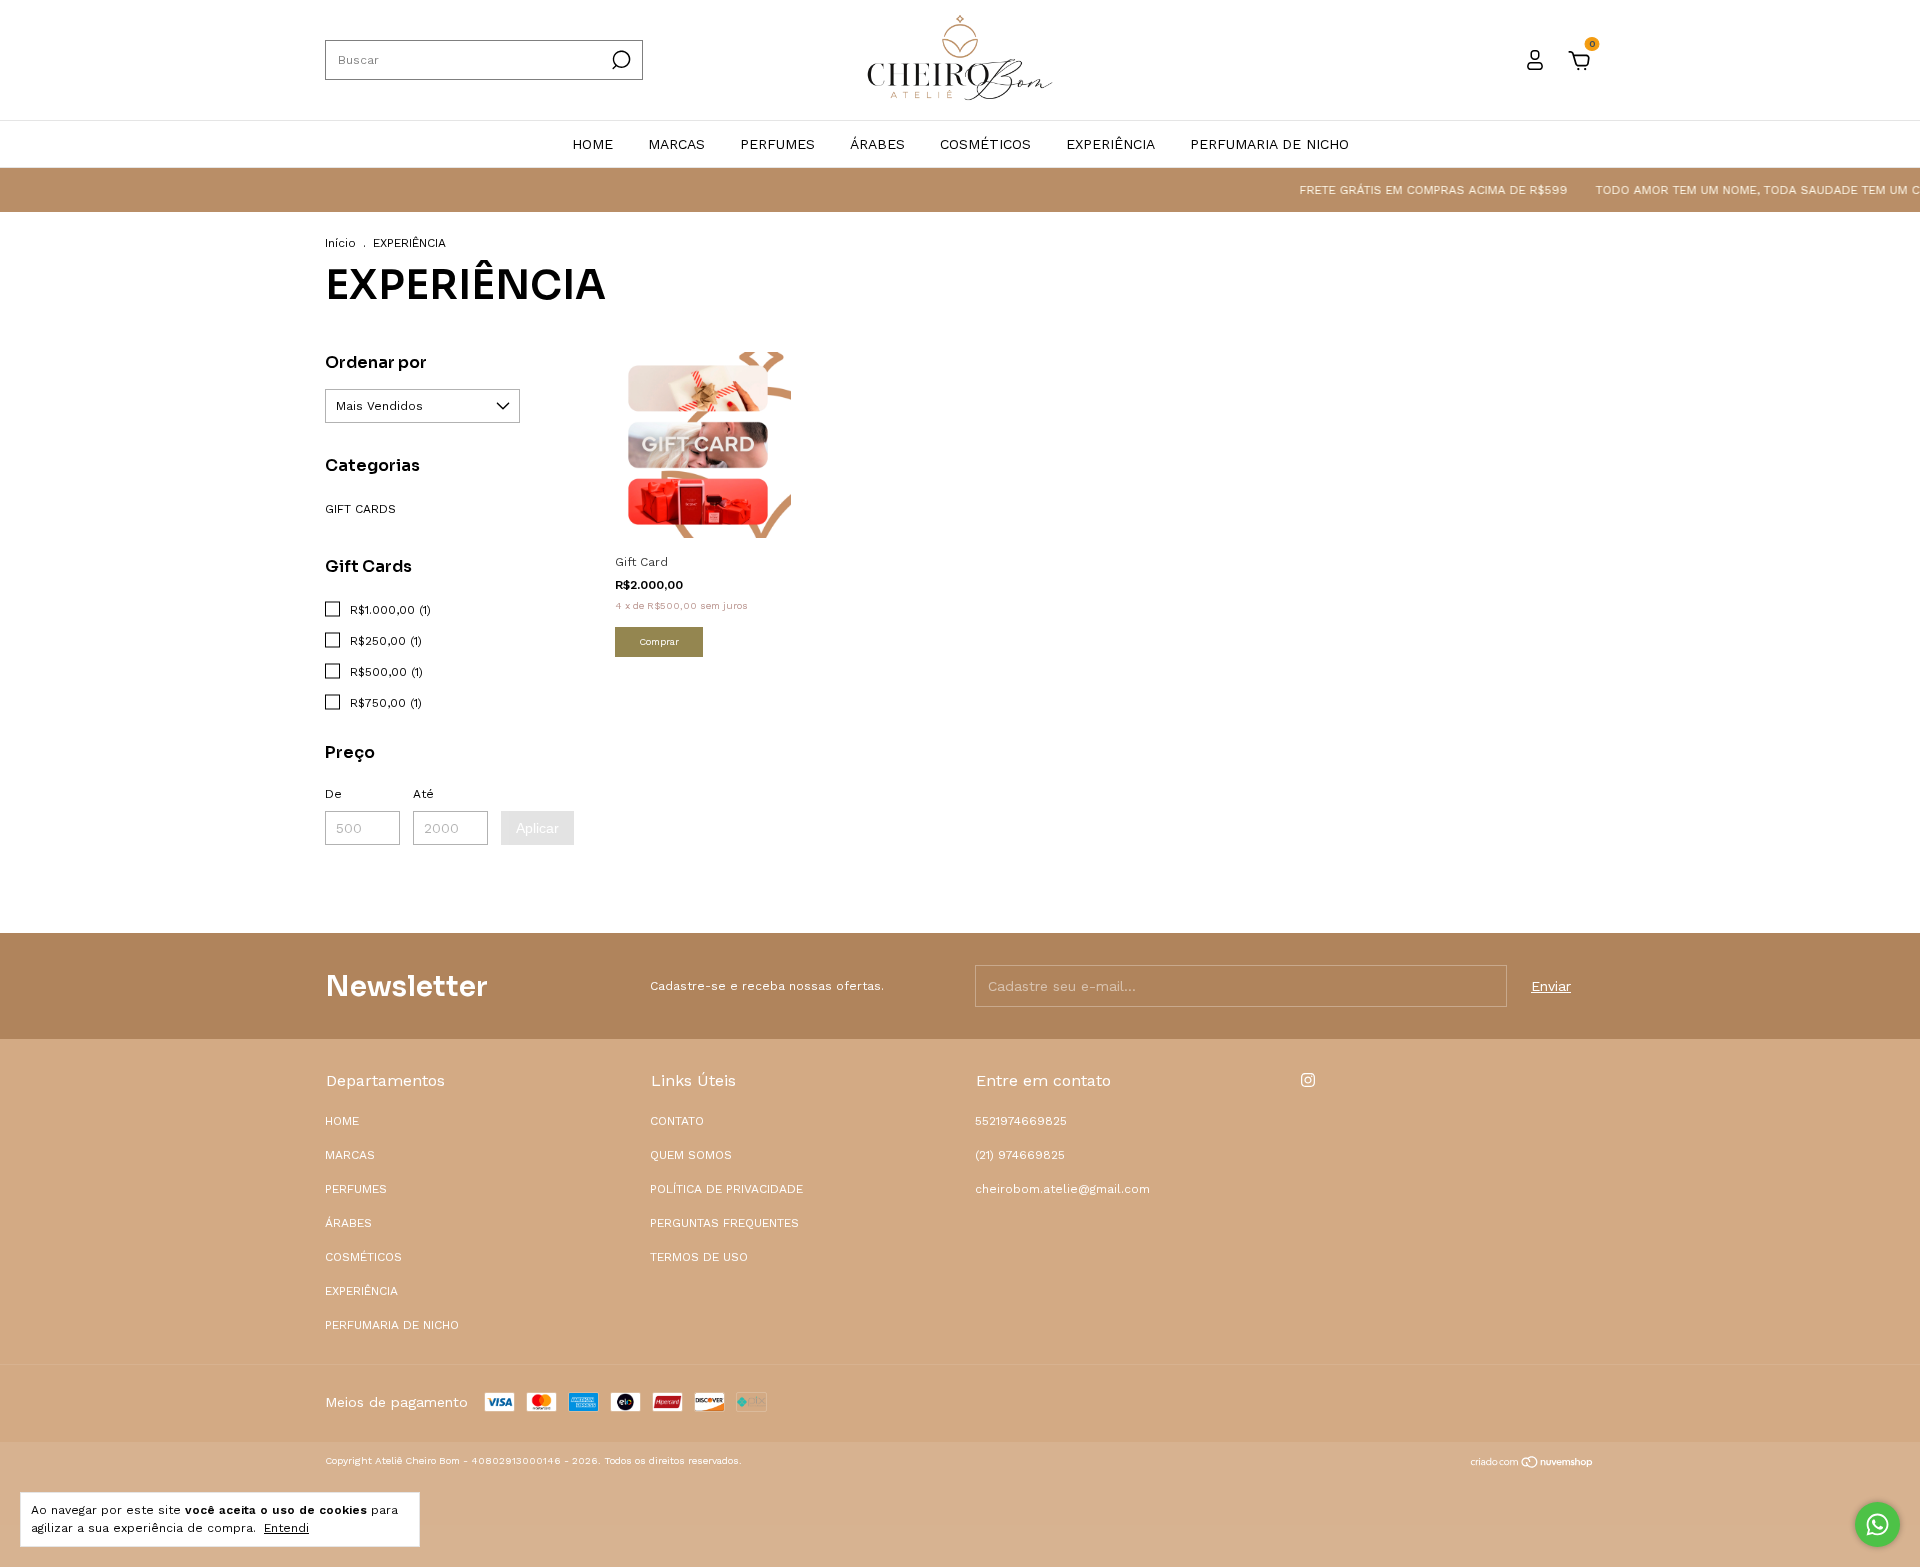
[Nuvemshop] (1532, 1464)
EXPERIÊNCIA (1110, 144)
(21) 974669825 (1020, 1155)
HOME (592, 144)
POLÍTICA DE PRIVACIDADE (726, 1189)
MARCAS (676, 144)
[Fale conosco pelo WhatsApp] (1877, 1524)
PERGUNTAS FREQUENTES (724, 1223)
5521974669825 (1021, 1121)
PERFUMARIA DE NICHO (1269, 144)
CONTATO (677, 1121)
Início (340, 243)
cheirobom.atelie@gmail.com (1062, 1189)
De (333, 794)
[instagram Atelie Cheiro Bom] (1308, 1080)
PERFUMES (777, 144)
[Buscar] (619, 60)
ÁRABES (877, 144)
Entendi (286, 1528)
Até (423, 794)
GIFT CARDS (360, 509)
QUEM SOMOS (691, 1155)
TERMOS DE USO (699, 1257)
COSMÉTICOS (985, 144)
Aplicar (537, 828)
